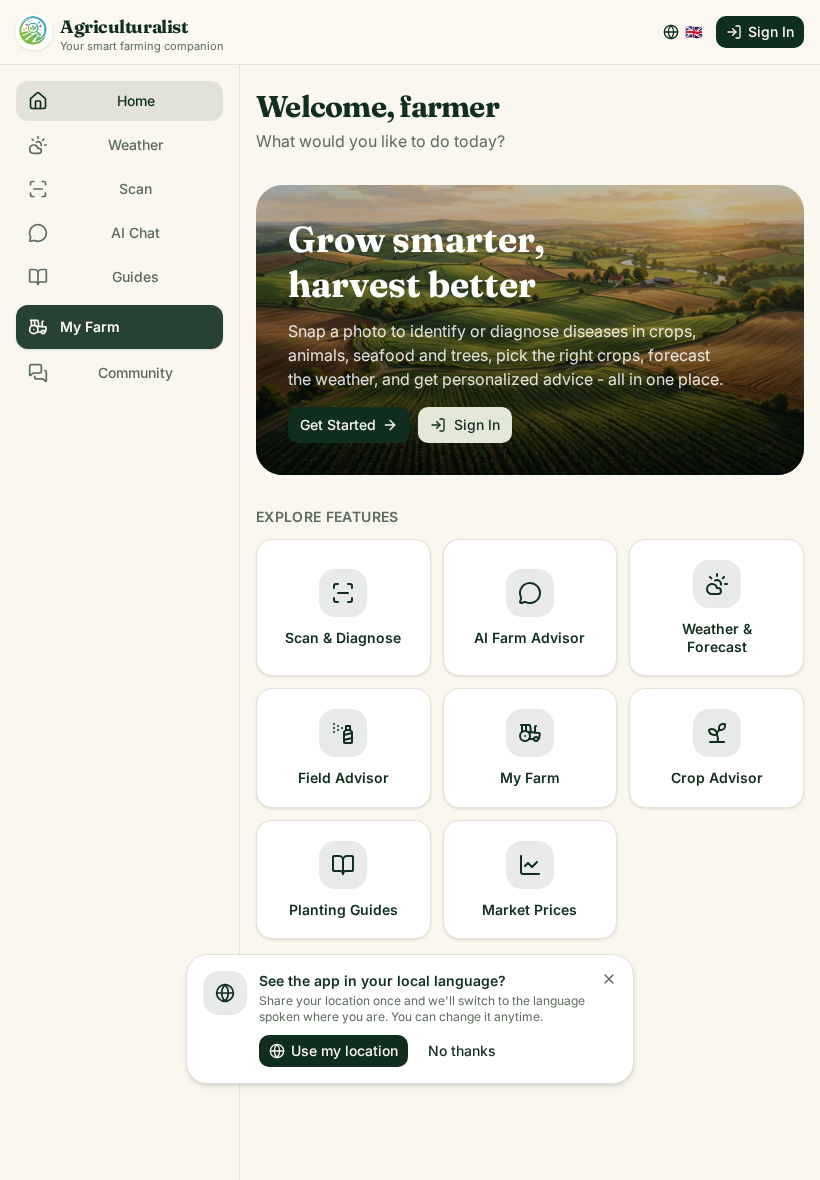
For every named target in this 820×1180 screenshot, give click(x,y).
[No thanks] (609, 979)
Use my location (344, 1050)
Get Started (338, 424)
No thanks (462, 1050)
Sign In (771, 31)
